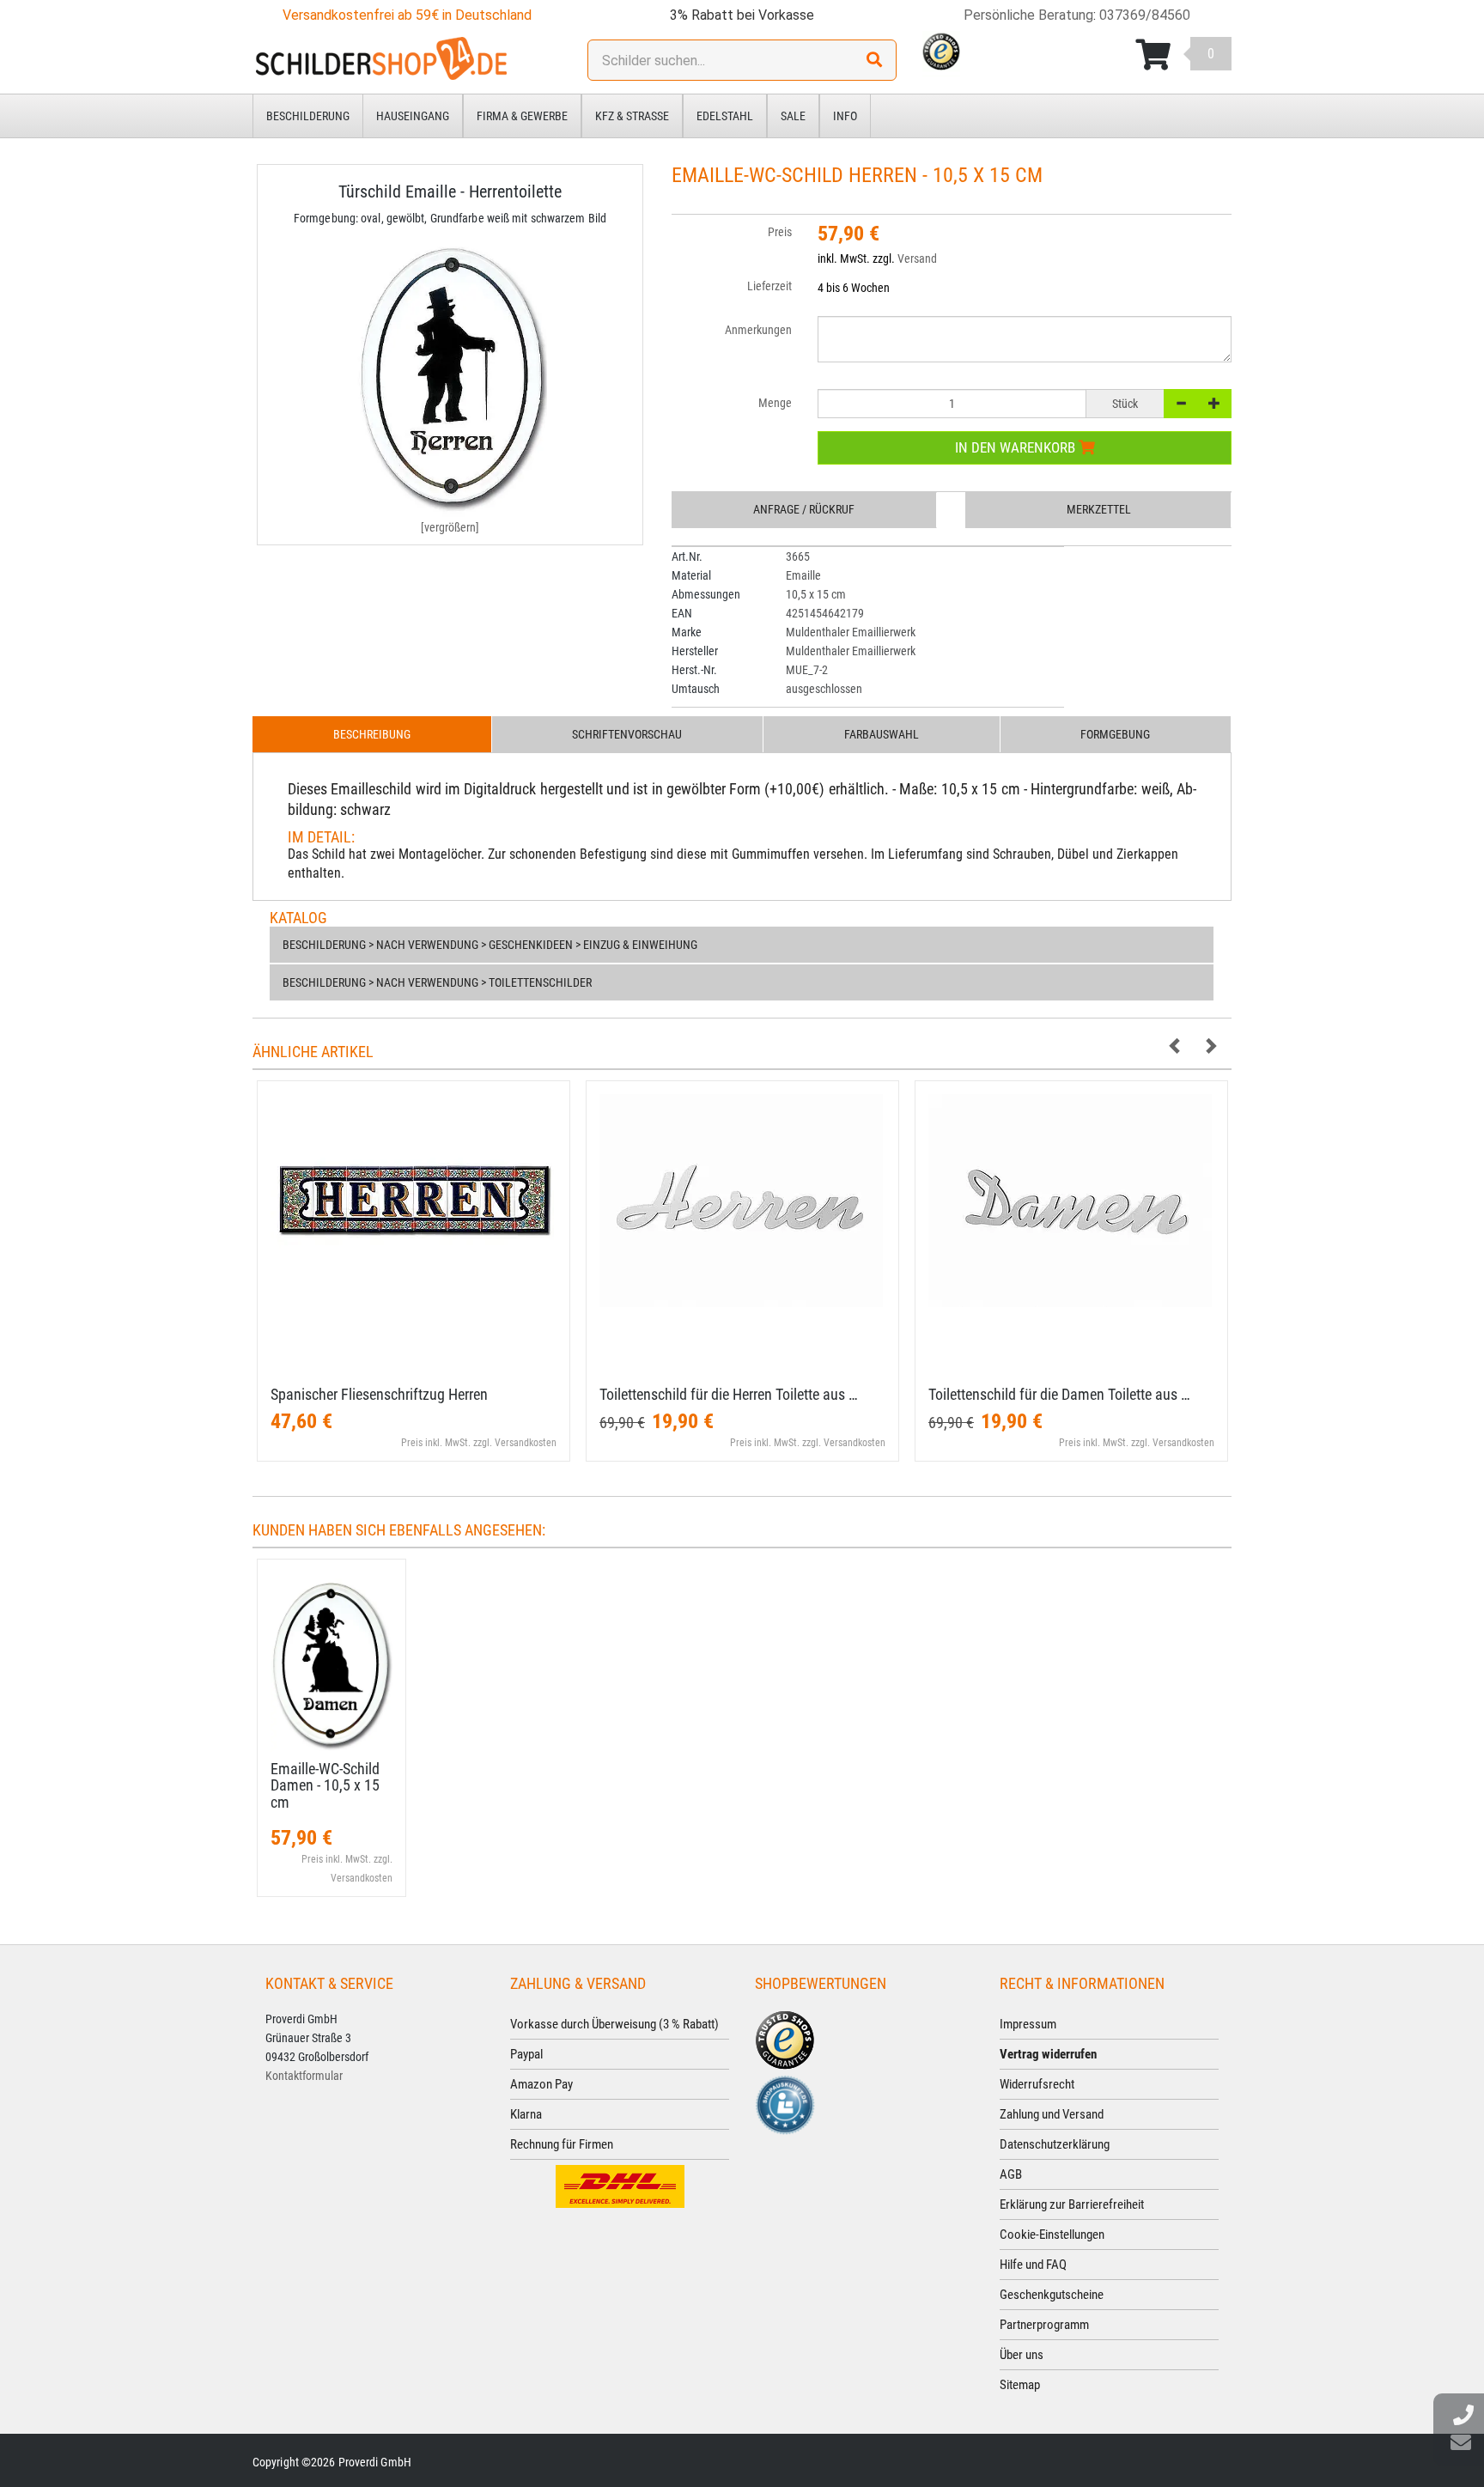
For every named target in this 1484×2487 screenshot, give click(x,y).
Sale (793, 116)
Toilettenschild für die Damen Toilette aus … (1059, 1394)
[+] (1214, 404)
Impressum (1028, 2024)
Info (845, 116)
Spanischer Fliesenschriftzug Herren (379, 1394)
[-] (1181, 404)
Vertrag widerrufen (1048, 2054)
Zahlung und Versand (1052, 2114)
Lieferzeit (769, 286)
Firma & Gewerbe (522, 116)
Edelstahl (725, 116)
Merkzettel (1099, 509)
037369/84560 (1145, 15)
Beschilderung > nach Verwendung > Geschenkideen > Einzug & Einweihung (490, 945)
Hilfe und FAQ (1033, 2265)
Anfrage (804, 509)
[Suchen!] (874, 60)
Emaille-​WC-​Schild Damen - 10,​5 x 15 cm (325, 1786)
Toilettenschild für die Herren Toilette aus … (729, 1394)
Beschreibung (372, 734)
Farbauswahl (882, 734)
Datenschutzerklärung (1055, 2144)
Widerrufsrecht (1037, 2084)
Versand (917, 258)
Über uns (1022, 2355)
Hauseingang (413, 116)
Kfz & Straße (632, 116)
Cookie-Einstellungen (1052, 2235)
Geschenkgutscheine (1052, 2295)
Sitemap (1020, 2385)
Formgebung (1115, 734)
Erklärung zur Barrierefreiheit (1072, 2204)
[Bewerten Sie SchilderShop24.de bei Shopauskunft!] (785, 2103)
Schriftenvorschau (627, 734)
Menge (775, 403)
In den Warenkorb (1017, 447)
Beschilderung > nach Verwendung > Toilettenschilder (437, 982)
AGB (1011, 2174)
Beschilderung (308, 116)
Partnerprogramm (1044, 2325)
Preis (780, 232)
